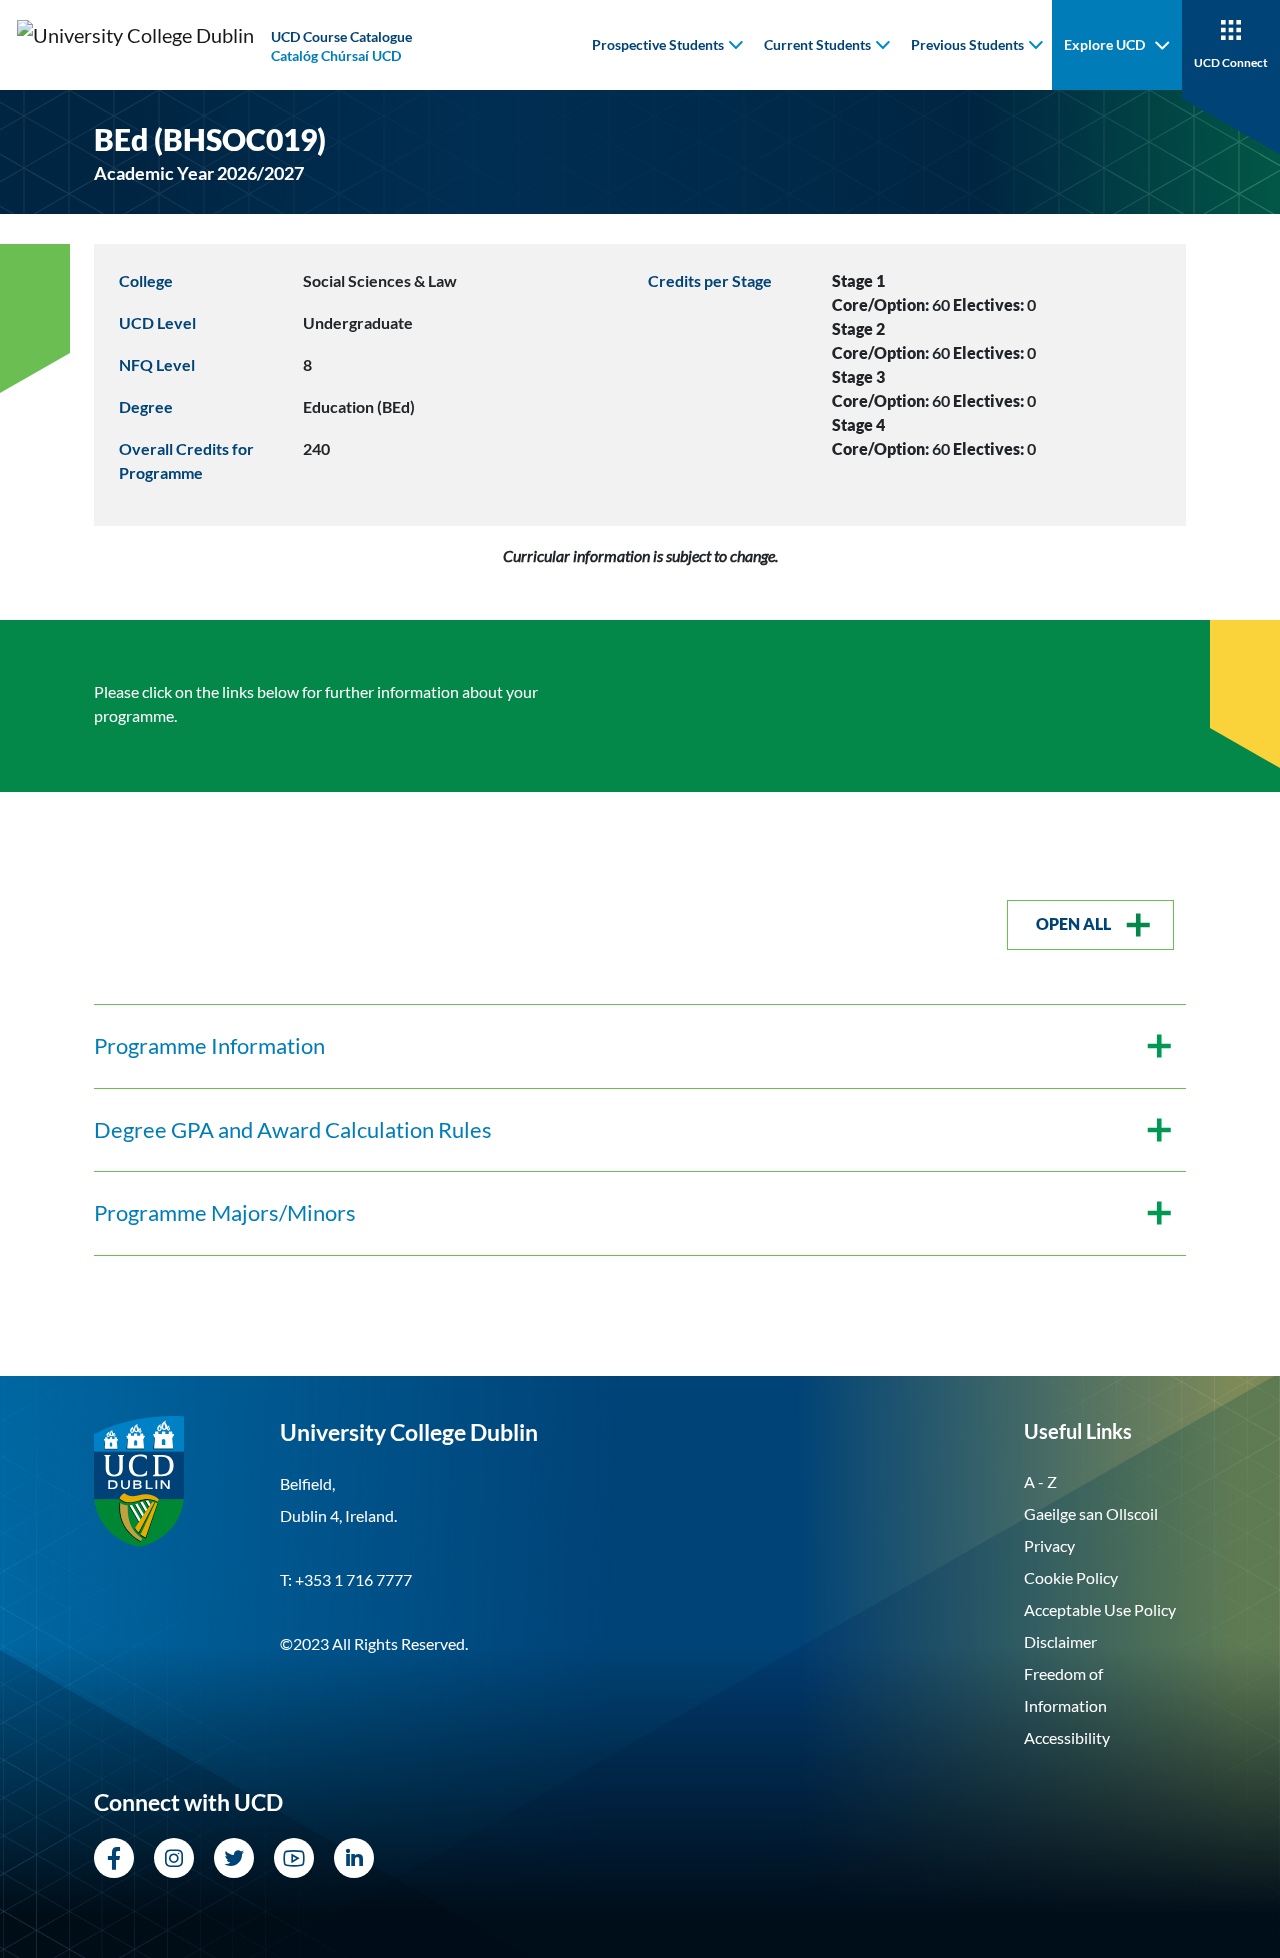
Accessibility (1067, 1737)
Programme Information (209, 1046)
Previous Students (967, 44)
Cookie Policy (1071, 1577)
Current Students (817, 44)
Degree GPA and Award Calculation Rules (293, 1130)
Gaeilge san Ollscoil (1091, 1513)
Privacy (1049, 1545)
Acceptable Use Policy (1100, 1609)
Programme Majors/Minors (225, 1213)
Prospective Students (658, 44)
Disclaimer (1060, 1641)
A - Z (1040, 1481)
